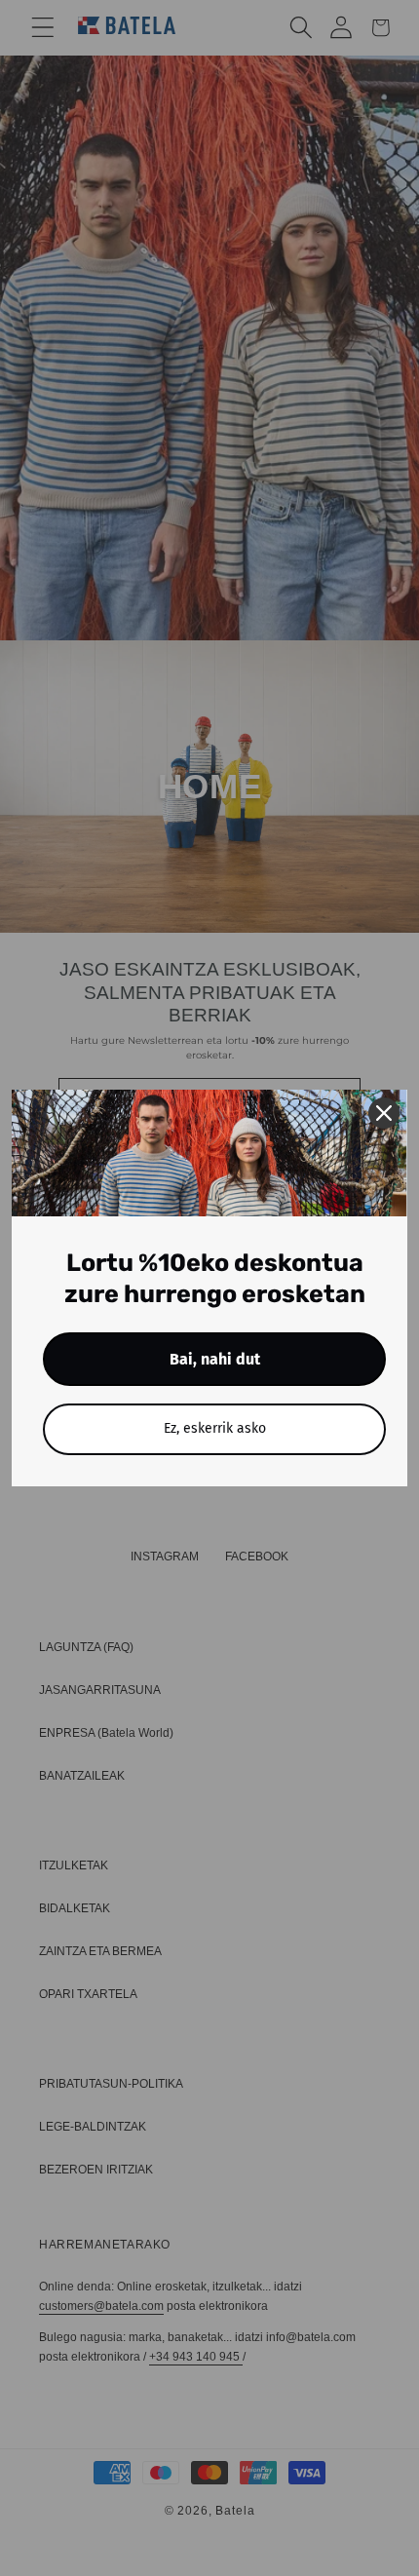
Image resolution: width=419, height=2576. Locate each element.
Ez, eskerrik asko (215, 1428)
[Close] (384, 1113)
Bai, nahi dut (215, 1359)
